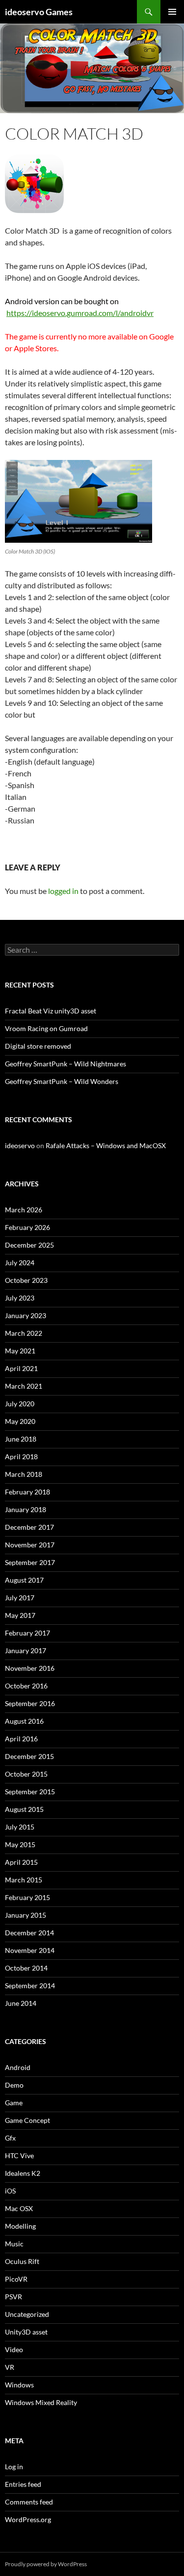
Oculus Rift (22, 2261)
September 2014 (30, 1986)
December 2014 (29, 1933)
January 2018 (26, 1509)
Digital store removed (38, 1046)
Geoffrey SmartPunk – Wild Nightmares (66, 1064)
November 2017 (30, 1545)
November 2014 (30, 1950)
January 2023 (26, 1315)
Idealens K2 (23, 2173)
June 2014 (21, 2003)
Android (18, 2067)
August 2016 (24, 1721)
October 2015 (26, 1774)
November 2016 (30, 1668)
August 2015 (24, 1809)
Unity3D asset (26, 2332)
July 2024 (20, 1263)
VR (10, 2367)
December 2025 (29, 1245)
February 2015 (27, 1897)
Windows (19, 2385)
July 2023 (20, 1298)
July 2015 (20, 1827)
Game (14, 2103)
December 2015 (29, 1756)
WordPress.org (28, 2519)
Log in (14, 2467)
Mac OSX (19, 2208)
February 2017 (27, 1633)
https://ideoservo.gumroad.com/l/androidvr (80, 313)
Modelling (20, 2226)
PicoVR (16, 2279)
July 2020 (20, 1404)
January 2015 (26, 1915)
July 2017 (20, 1598)
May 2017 (20, 1615)
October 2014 (26, 1968)
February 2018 (27, 1492)
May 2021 (20, 1351)
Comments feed (29, 2502)
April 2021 (21, 1368)
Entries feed (23, 2484)
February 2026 (27, 1227)
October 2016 (26, 1686)
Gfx (10, 2138)
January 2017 (26, 1650)
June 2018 (21, 1439)
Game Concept (27, 2120)
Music (14, 2244)
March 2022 (24, 1333)
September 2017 (30, 1562)
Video (14, 2349)
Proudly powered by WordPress (46, 2564)
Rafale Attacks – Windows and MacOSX (106, 1145)
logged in (63, 891)
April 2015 (21, 1862)
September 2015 (30, 1792)
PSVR (13, 2297)
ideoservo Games (39, 12)
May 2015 (20, 1844)
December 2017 (29, 1527)
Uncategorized (27, 2314)
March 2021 (24, 1386)
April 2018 (21, 1457)
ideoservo (20, 1145)
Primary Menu (172, 12)
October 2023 (26, 1280)
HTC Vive (19, 2155)
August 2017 (24, 1580)
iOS (10, 2191)
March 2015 (24, 1880)
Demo (14, 2085)
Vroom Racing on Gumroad (46, 1028)
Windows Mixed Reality (41, 2402)
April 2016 (21, 1739)
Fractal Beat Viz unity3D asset (51, 1011)
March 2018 (24, 1474)
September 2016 (30, 1703)
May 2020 (20, 1421)
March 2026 (24, 1210)
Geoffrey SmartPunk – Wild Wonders (62, 1081)
